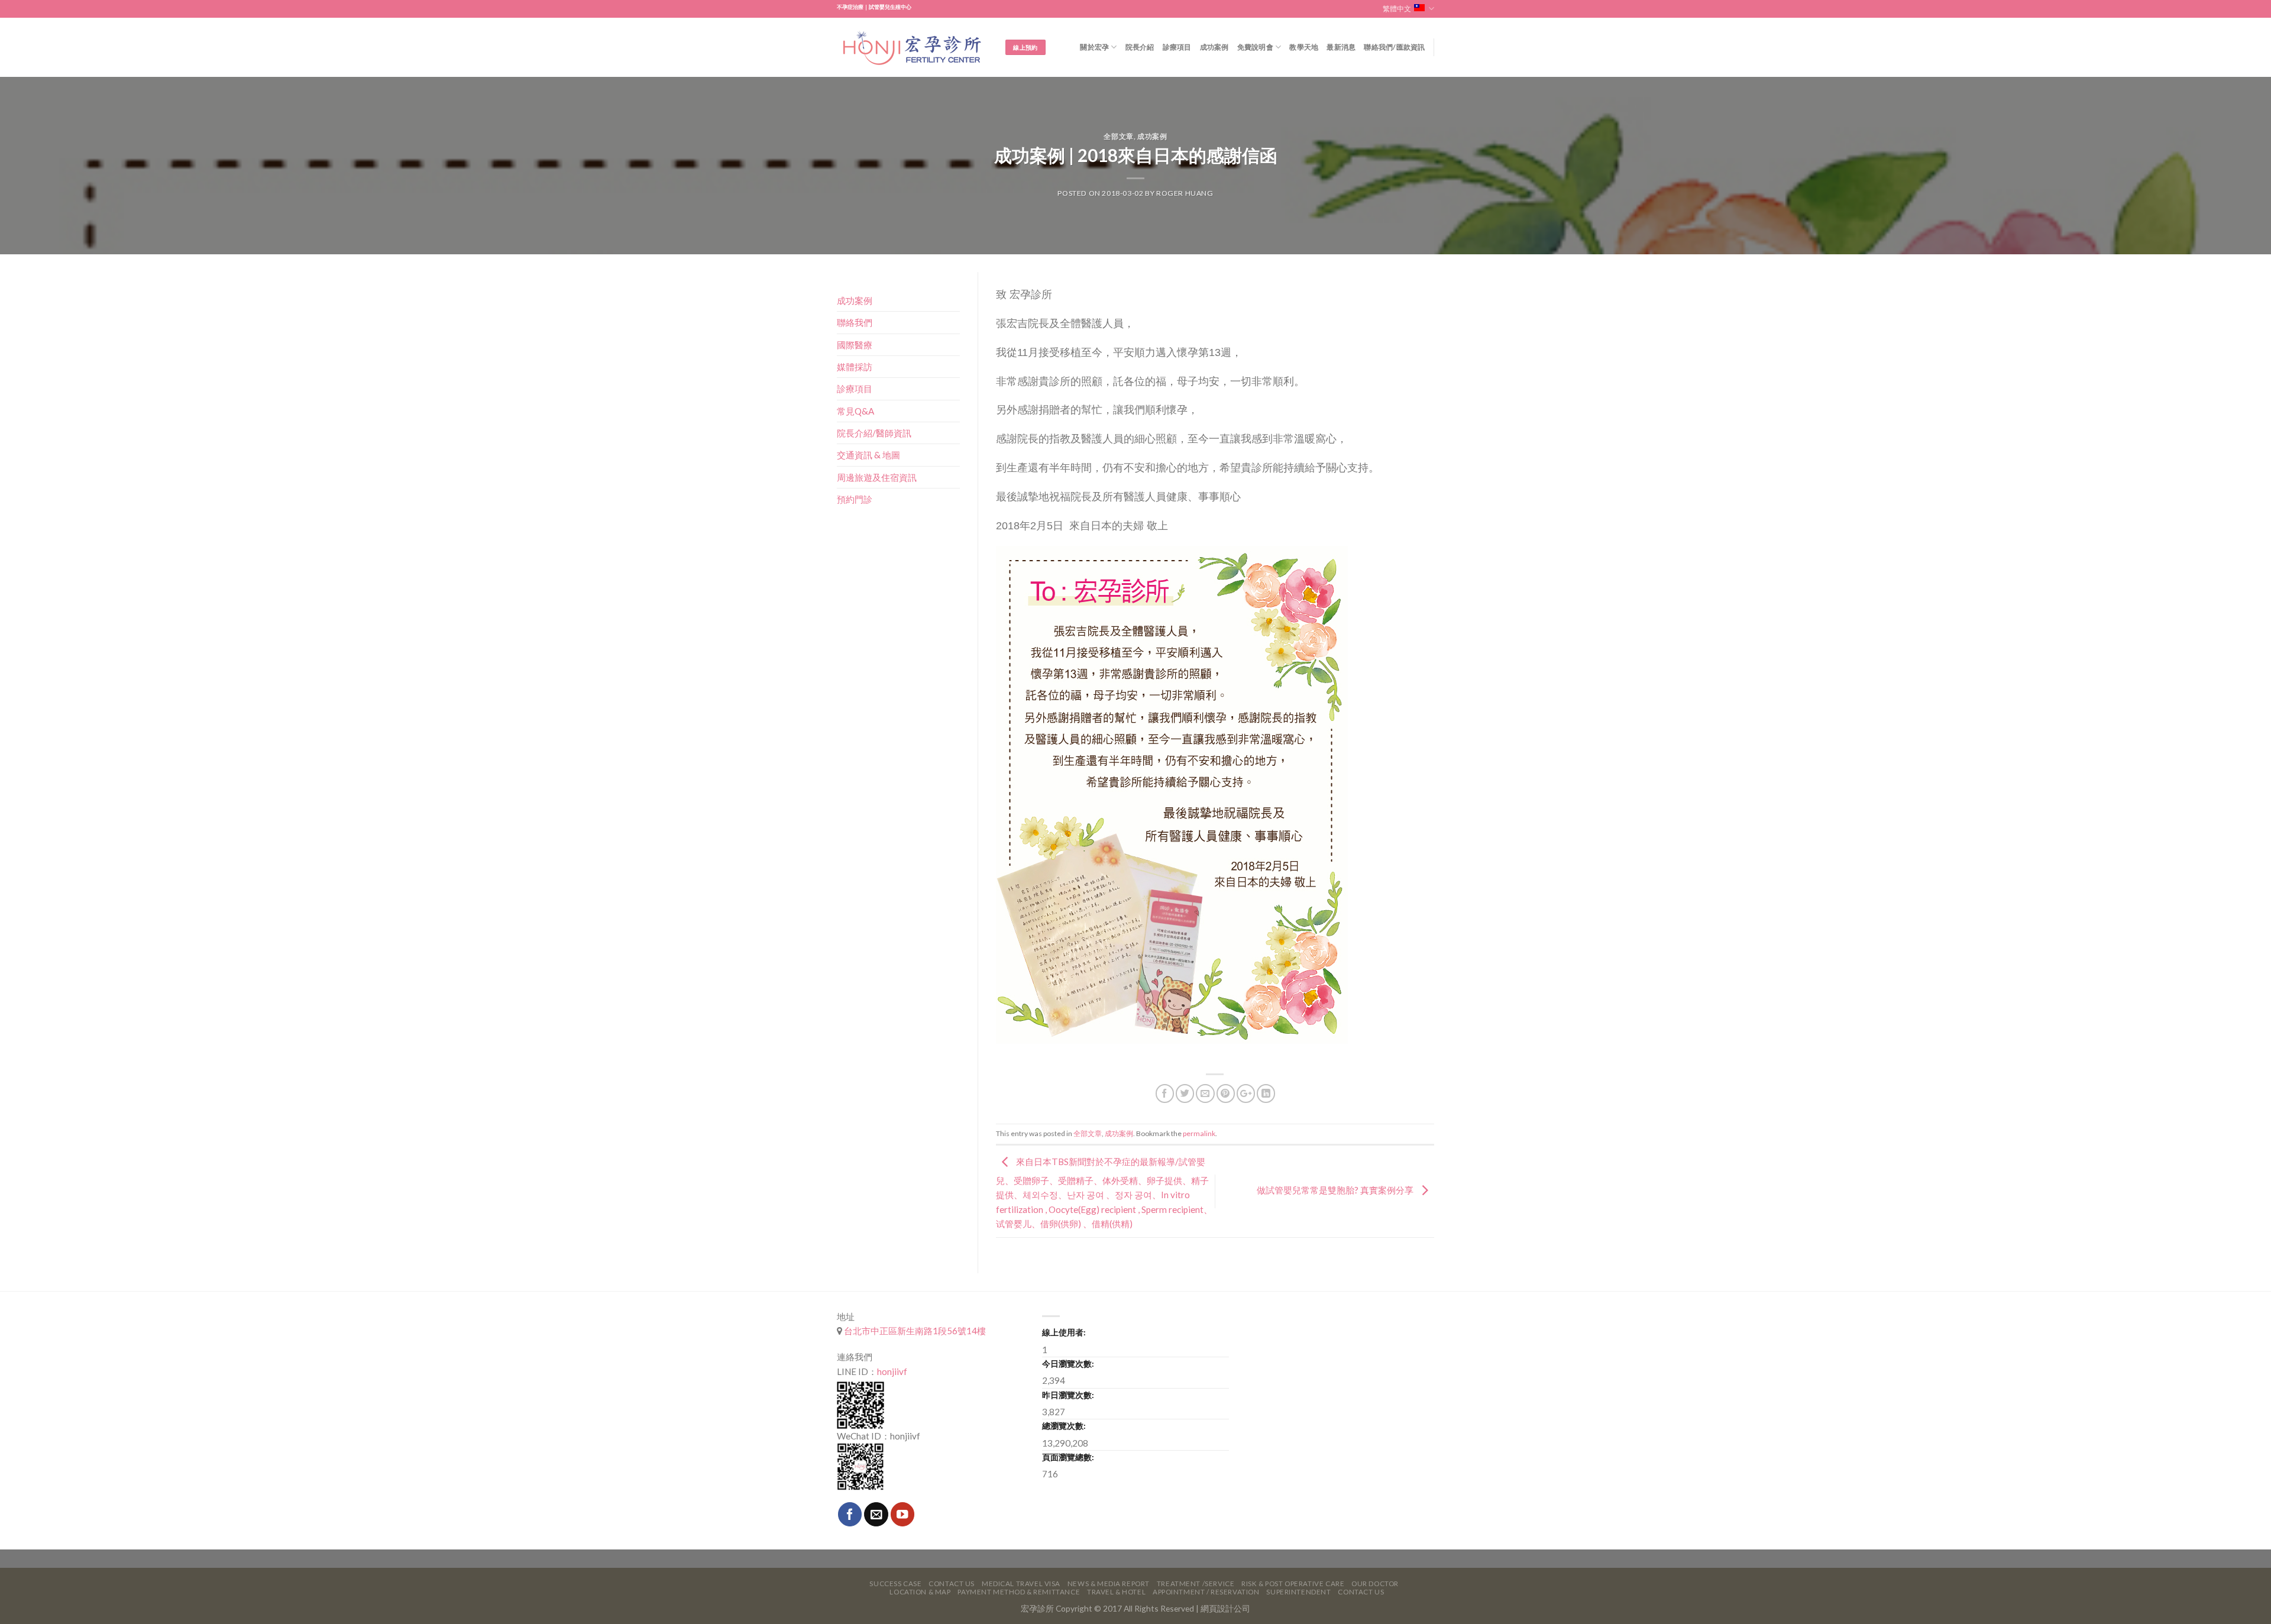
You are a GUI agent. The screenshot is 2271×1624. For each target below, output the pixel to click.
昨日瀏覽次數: (1068, 1395)
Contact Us (952, 1583)
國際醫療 (855, 345)
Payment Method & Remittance (1019, 1592)
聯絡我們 (855, 322)
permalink (1199, 1133)
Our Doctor (1375, 1583)
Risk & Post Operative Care (1293, 1583)
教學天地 (1304, 47)
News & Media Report (1109, 1583)
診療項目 (1177, 47)
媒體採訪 (855, 367)
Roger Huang (1185, 193)
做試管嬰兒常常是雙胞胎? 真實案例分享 (1336, 1190)
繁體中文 (1397, 9)
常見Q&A (855, 411)
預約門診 (855, 499)
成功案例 (1214, 47)
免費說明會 (1255, 47)
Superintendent (1298, 1592)
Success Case (895, 1583)
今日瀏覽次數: (1068, 1363)
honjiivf (892, 1371)
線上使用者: (1064, 1332)
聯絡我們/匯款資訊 (1394, 47)
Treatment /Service (1196, 1583)
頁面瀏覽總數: (1068, 1457)
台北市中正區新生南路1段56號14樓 (914, 1331)
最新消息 (1341, 47)
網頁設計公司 (1225, 1608)
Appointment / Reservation (1206, 1592)
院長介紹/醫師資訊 (874, 433)
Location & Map (920, 1592)
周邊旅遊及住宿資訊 (877, 477)
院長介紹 (1140, 47)
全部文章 (1118, 136)
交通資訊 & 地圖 (868, 455)
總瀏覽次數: (1064, 1426)
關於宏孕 (1094, 47)
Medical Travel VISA (1021, 1583)
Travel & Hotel (1116, 1592)
